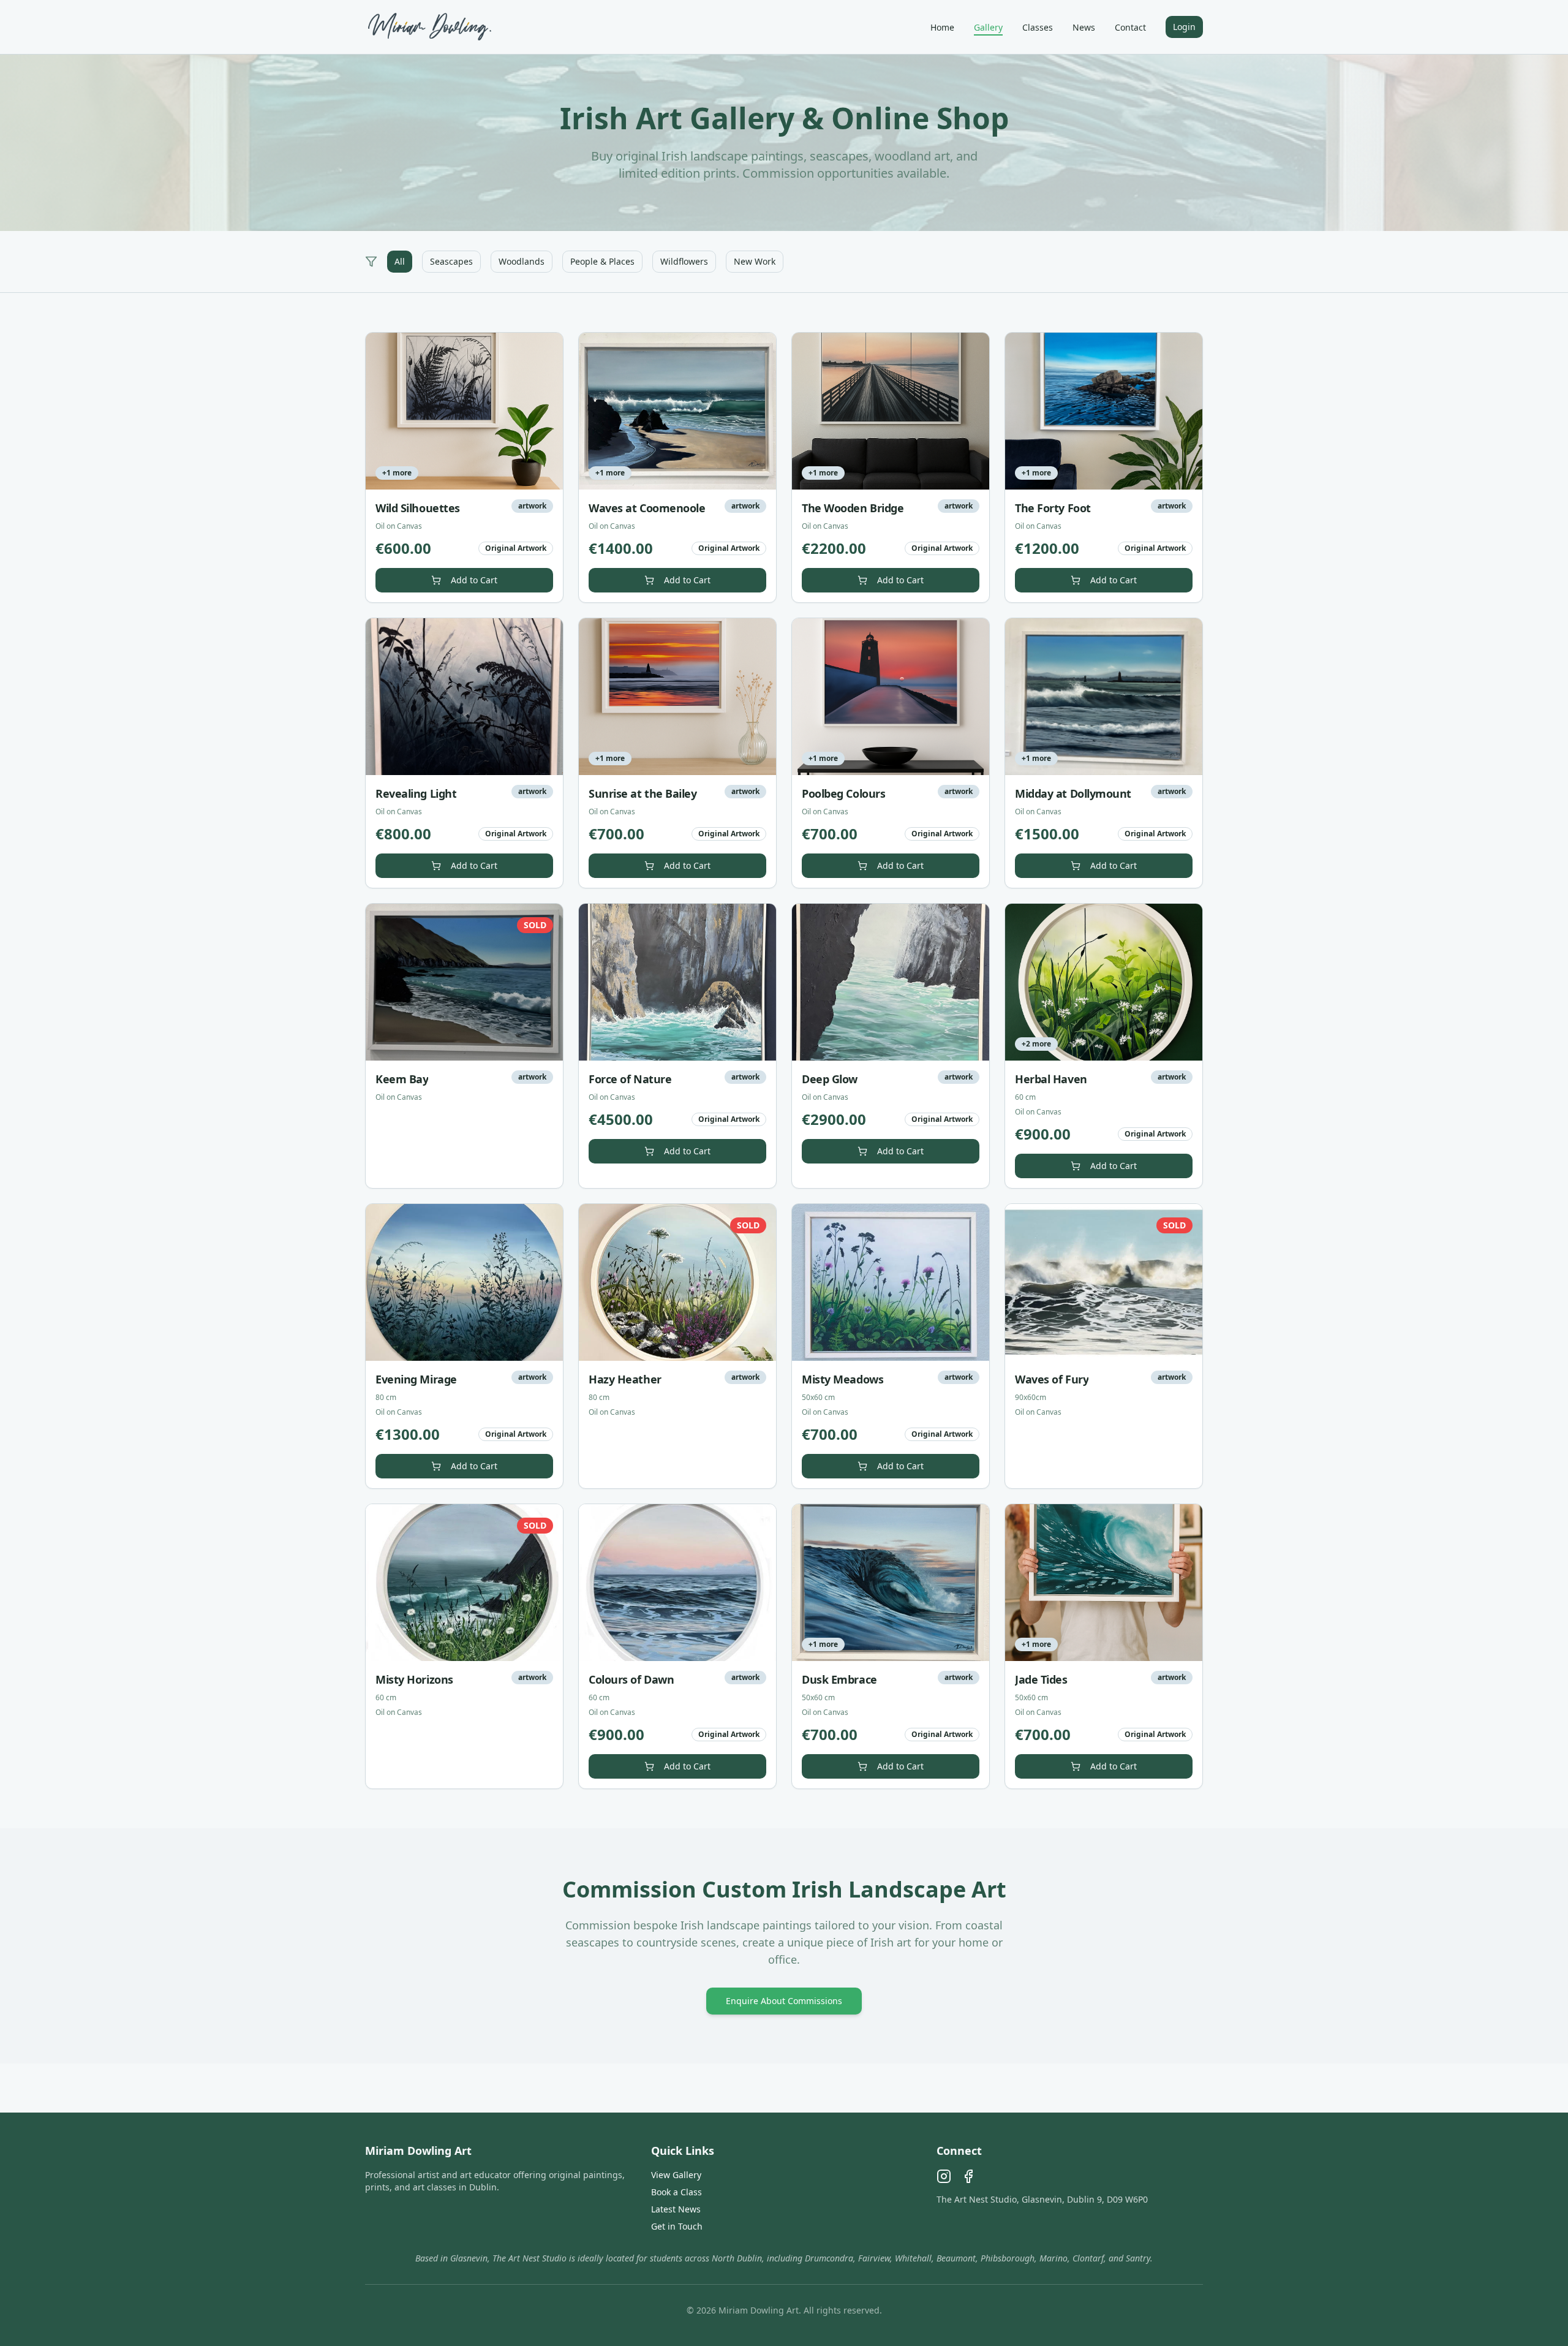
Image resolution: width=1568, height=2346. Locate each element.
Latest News (676, 2209)
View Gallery (676, 2175)
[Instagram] (944, 2176)
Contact (1130, 27)
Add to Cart (474, 580)
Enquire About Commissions (784, 2001)
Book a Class (677, 2192)
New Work (755, 261)
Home (942, 27)
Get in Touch (677, 2226)
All (400, 261)
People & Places (602, 261)
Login (1184, 27)
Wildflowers (684, 261)
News (1084, 27)
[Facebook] (968, 2176)
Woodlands (522, 261)
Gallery (988, 27)
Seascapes (451, 261)
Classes (1038, 27)
